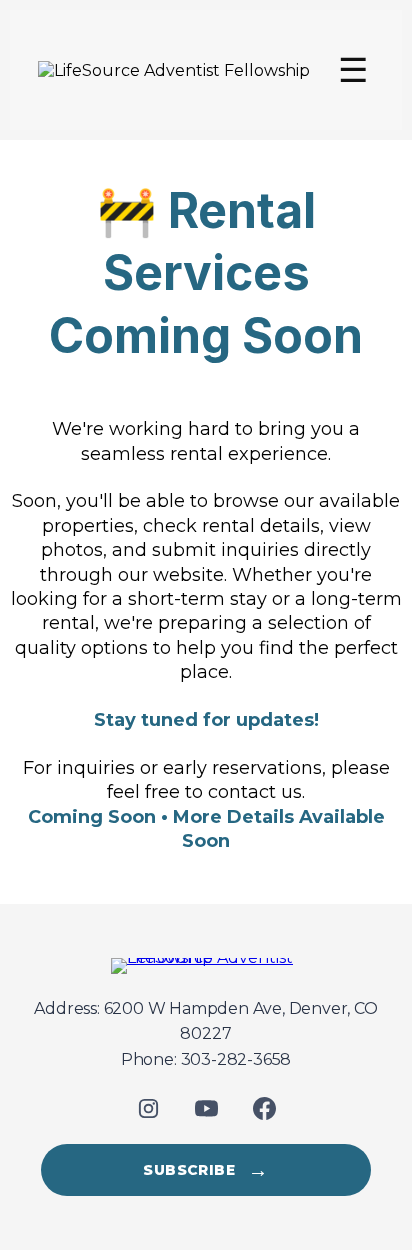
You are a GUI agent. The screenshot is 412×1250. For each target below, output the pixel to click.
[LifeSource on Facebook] (264, 1108)
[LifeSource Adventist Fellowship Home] (206, 966)
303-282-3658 (236, 1059)
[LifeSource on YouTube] (206, 1108)
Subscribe (205, 1170)
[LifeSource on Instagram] (148, 1108)
